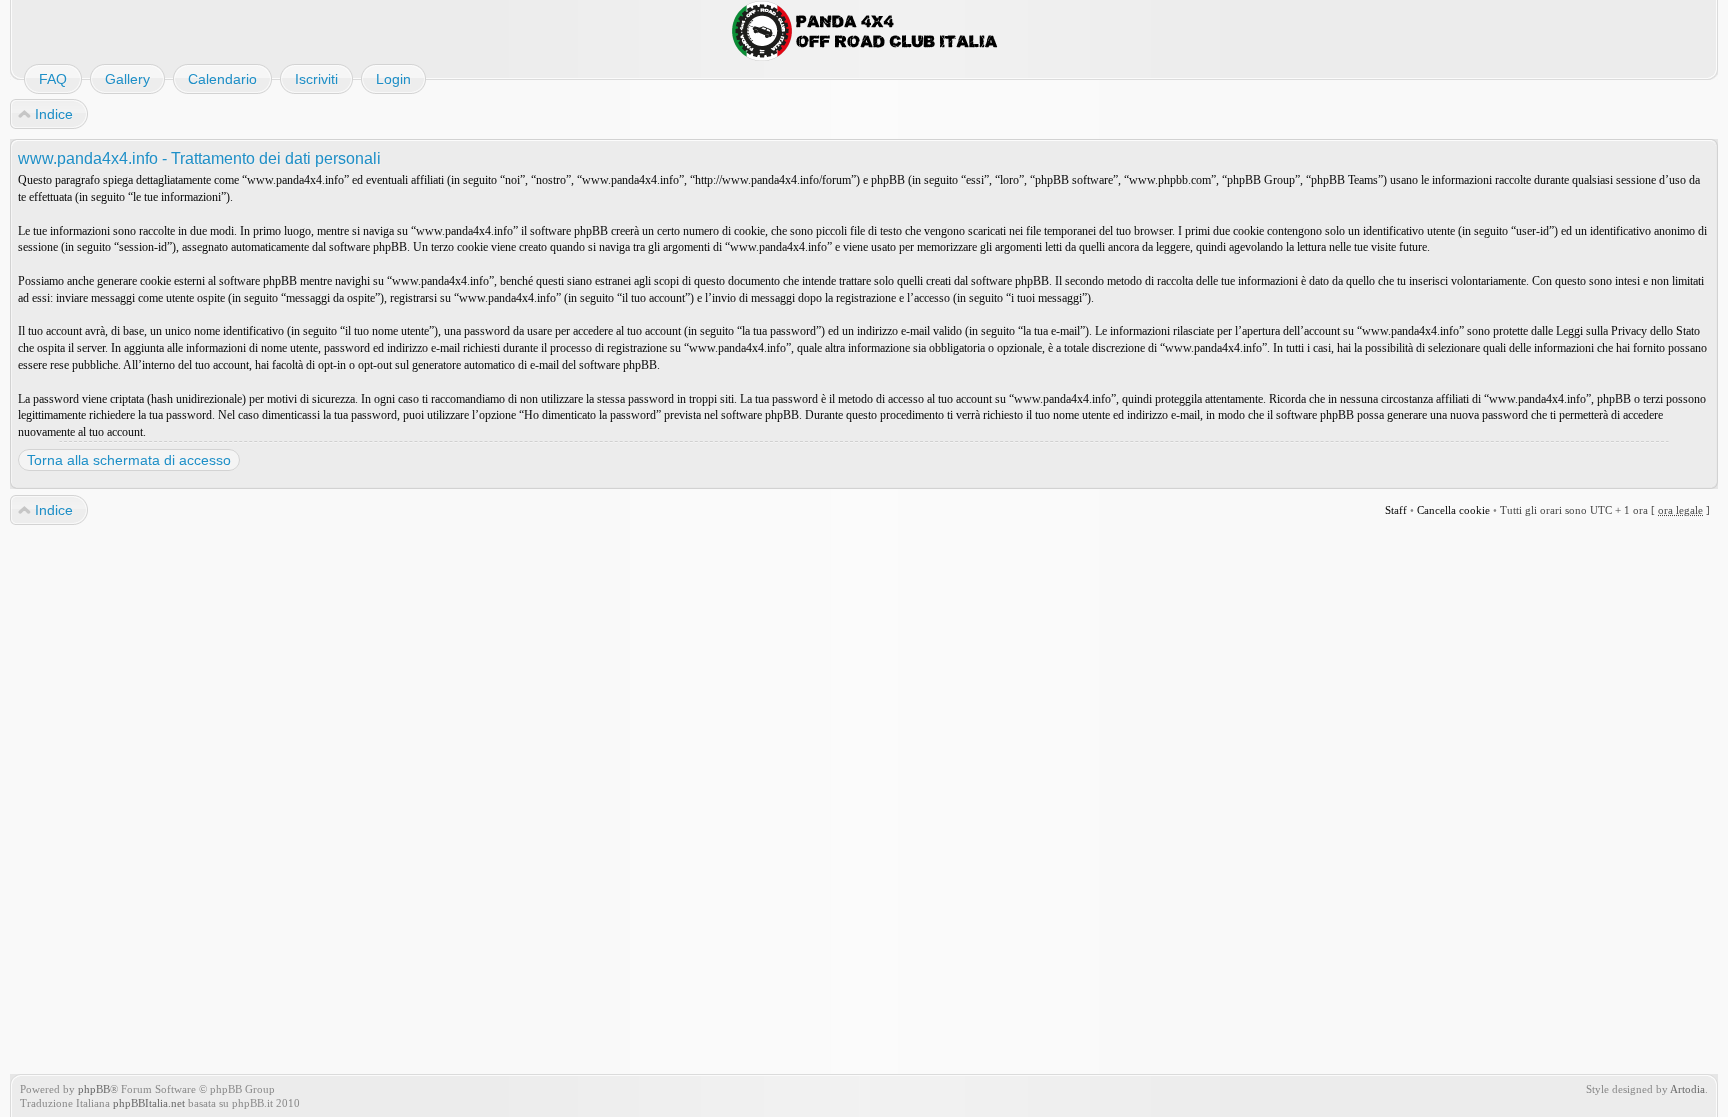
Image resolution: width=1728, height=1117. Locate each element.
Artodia (1687, 1089)
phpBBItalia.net (149, 1103)
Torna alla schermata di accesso (129, 460)
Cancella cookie (1453, 510)
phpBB (94, 1089)
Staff (1396, 510)
